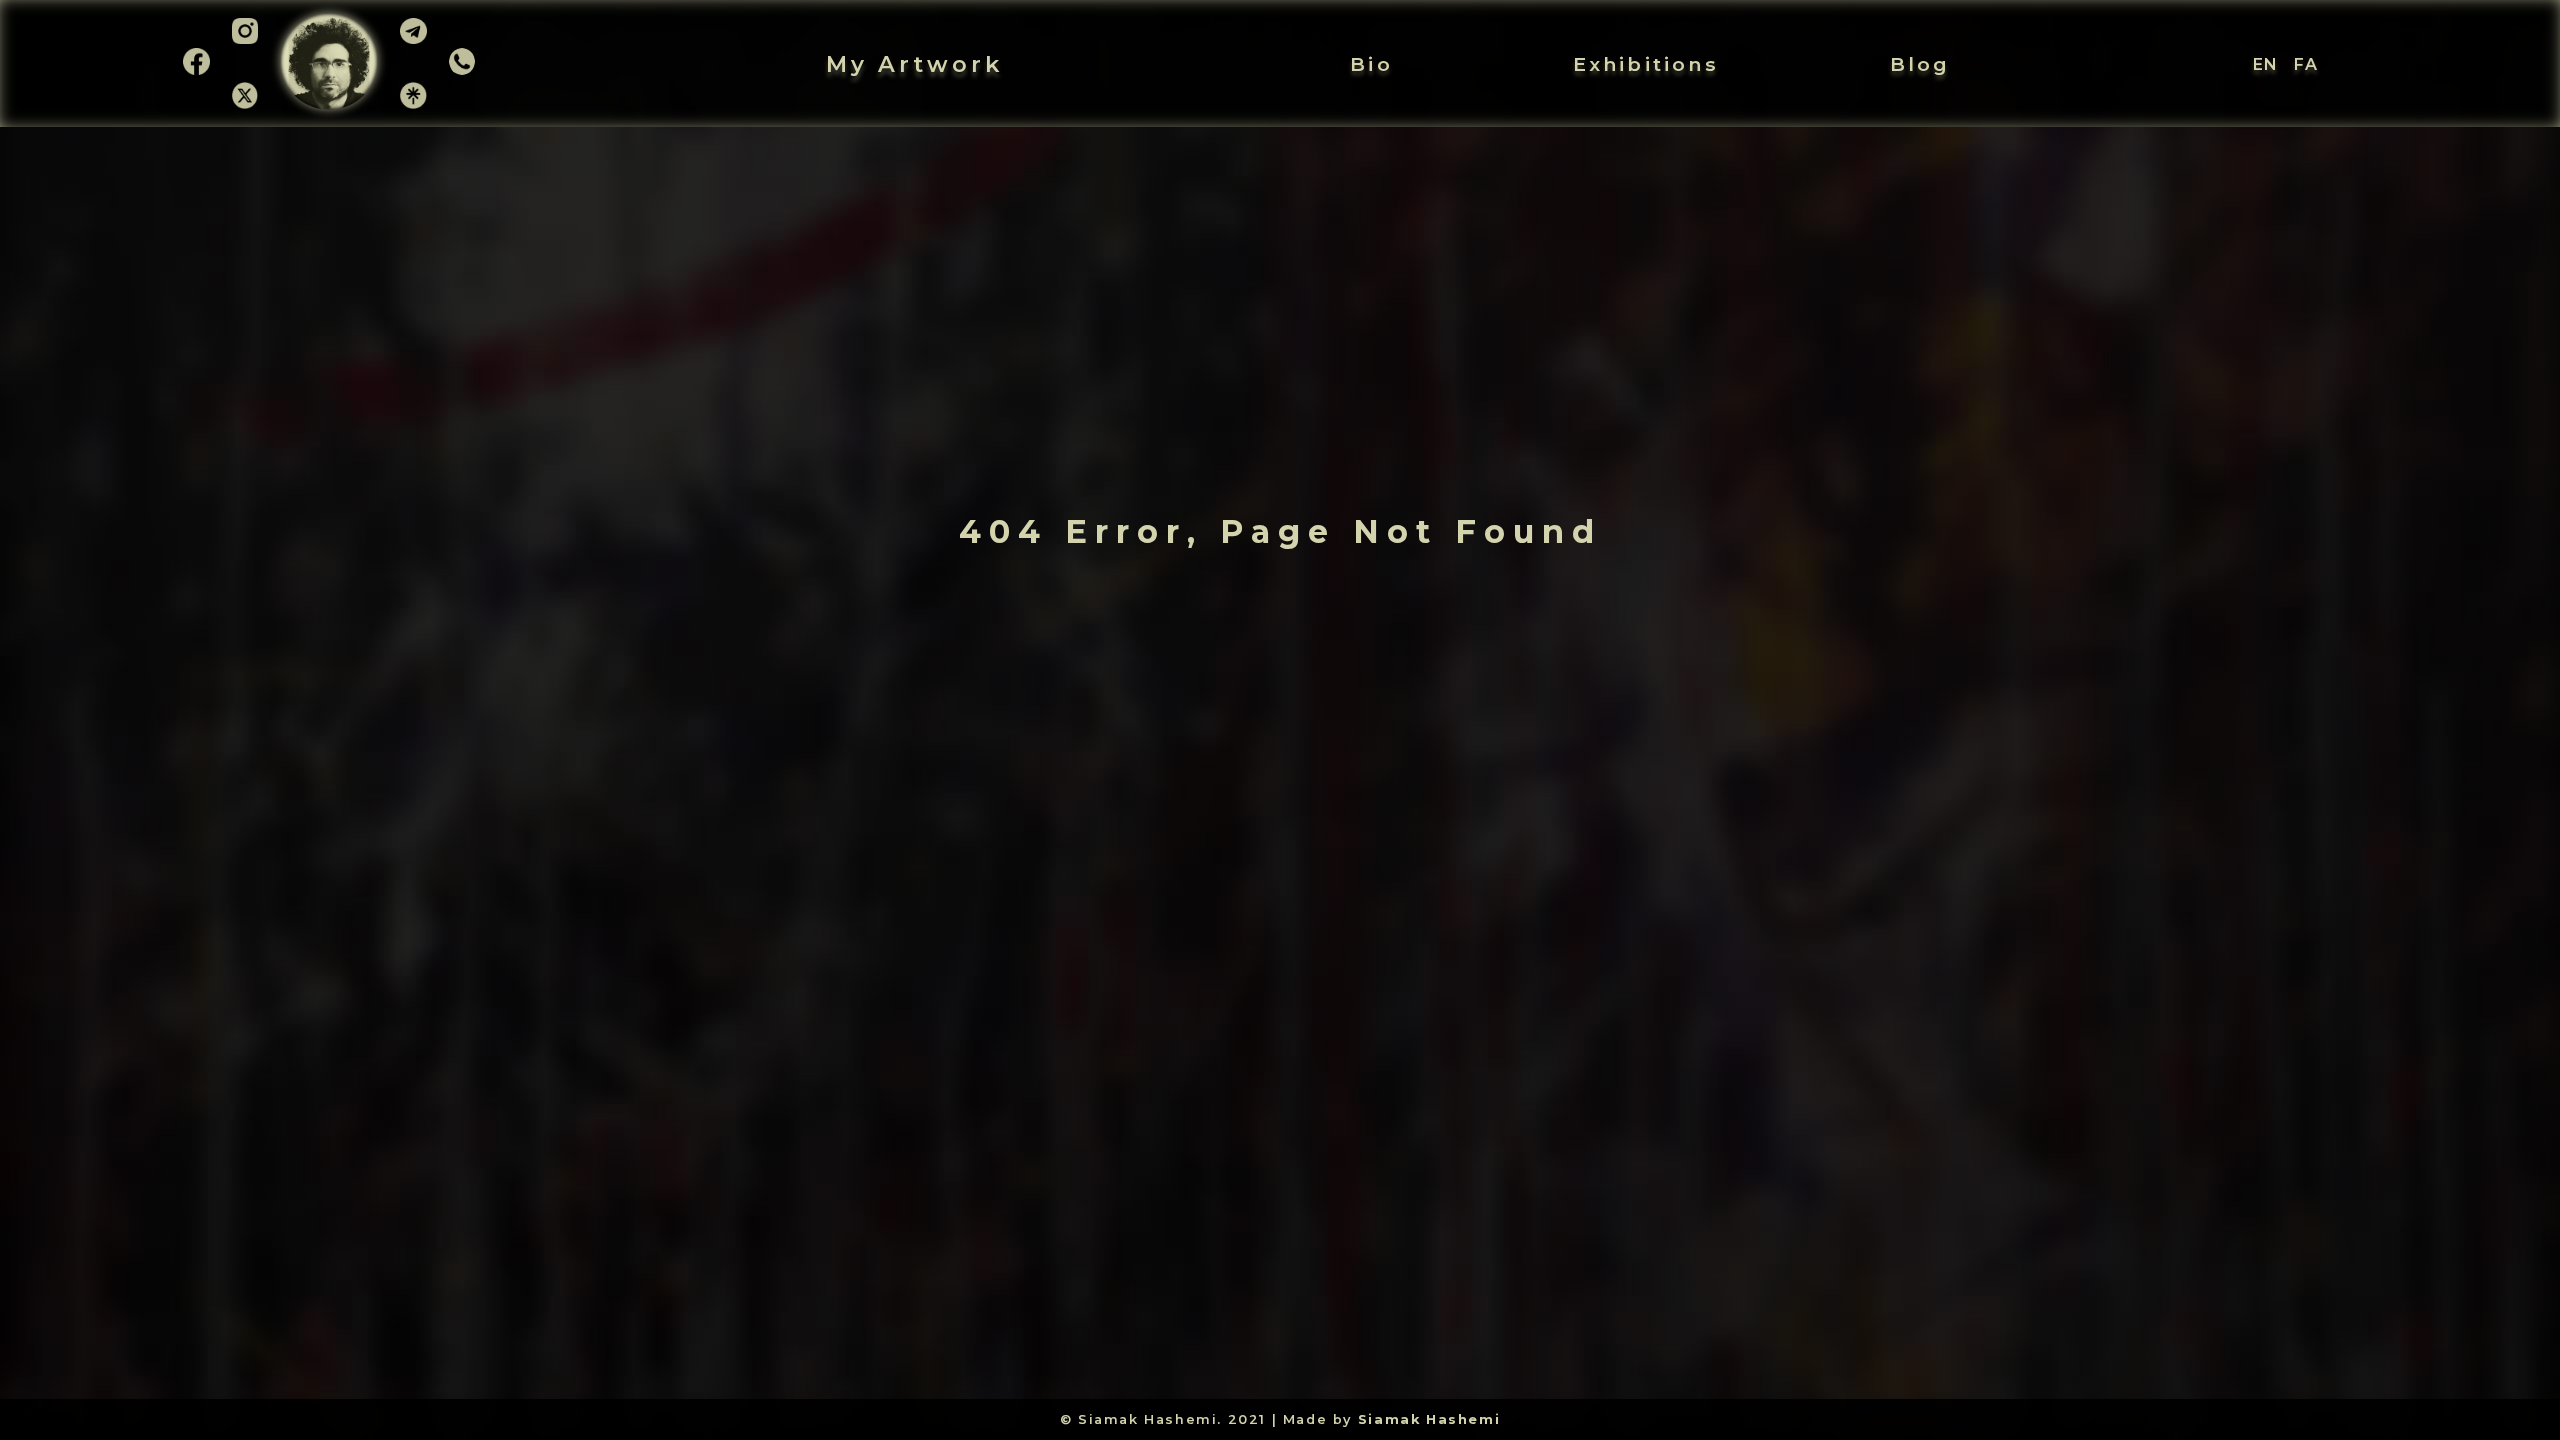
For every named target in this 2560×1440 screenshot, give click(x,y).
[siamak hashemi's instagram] (245, 43)
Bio (1371, 64)
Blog (1920, 64)
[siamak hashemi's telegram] (413, 43)
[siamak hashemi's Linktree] (413, 103)
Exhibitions (1646, 64)
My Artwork (914, 64)
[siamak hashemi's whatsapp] (462, 69)
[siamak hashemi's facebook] (196, 69)
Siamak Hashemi (1429, 1419)
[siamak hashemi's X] (245, 103)
